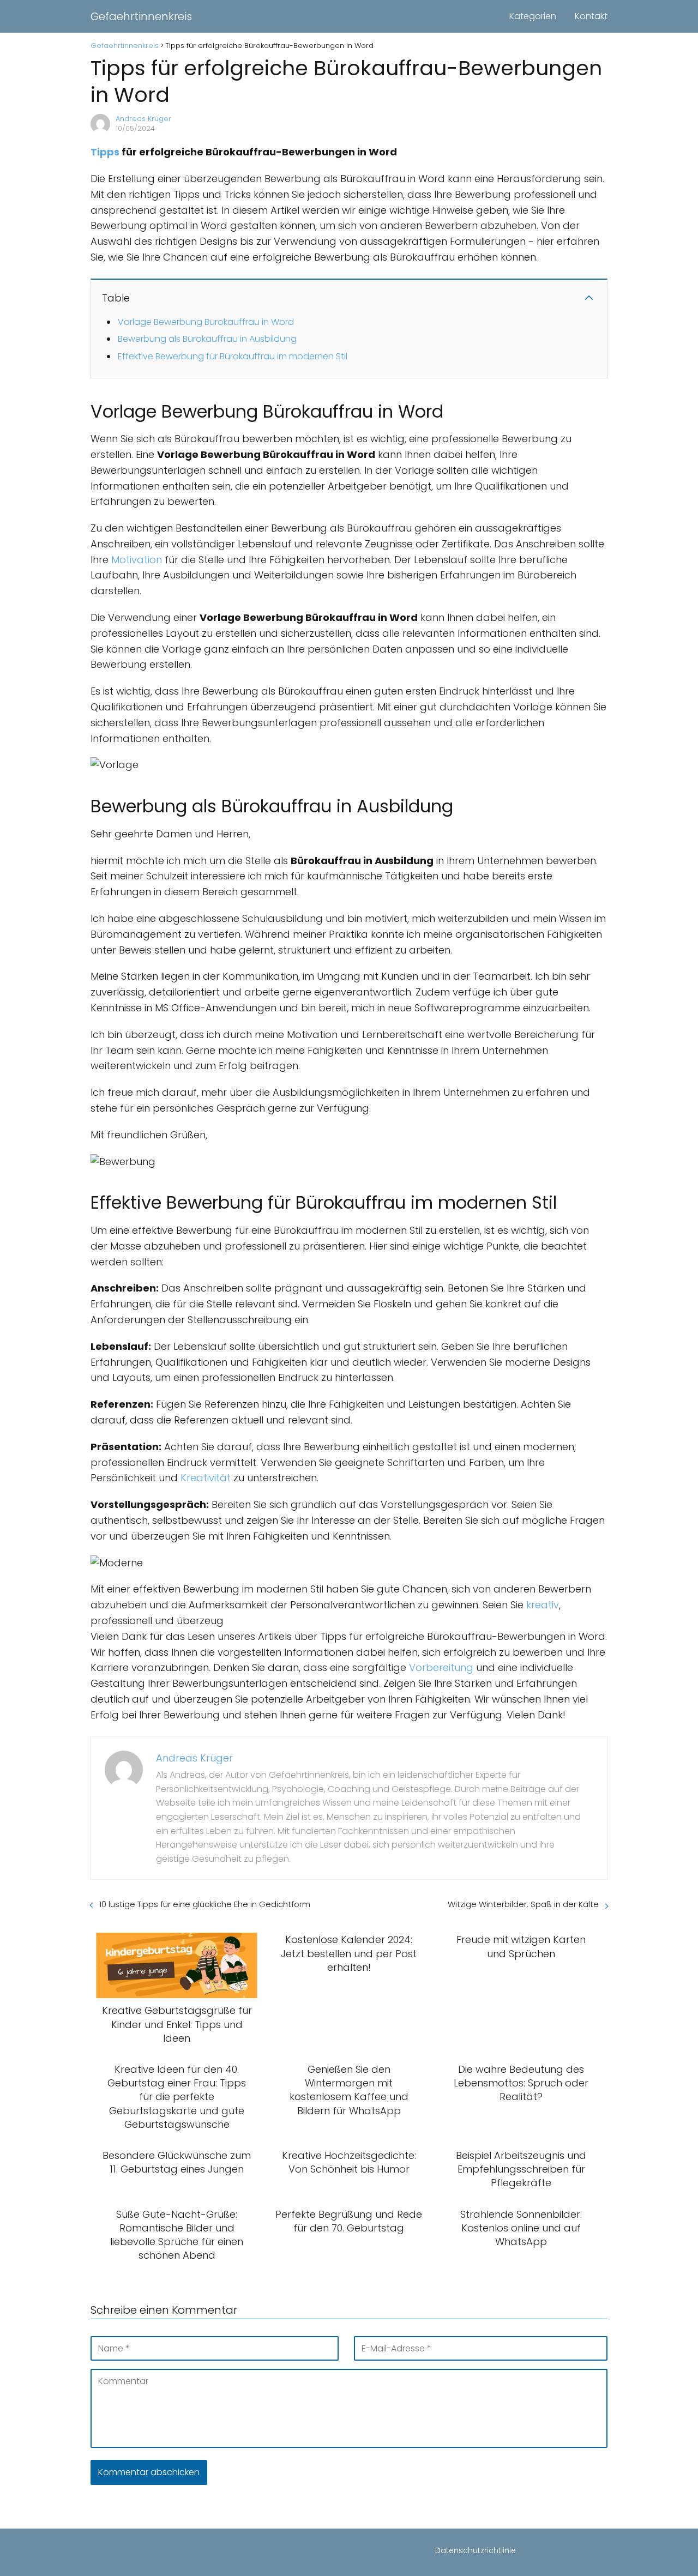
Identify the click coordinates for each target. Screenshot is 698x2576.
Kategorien (533, 16)
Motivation (137, 560)
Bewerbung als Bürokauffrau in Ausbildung (207, 339)
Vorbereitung (441, 1667)
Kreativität (206, 1478)
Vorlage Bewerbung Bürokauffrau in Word (206, 322)
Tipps (105, 152)
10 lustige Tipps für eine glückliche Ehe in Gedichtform (205, 1904)
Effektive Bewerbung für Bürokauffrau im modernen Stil (233, 356)
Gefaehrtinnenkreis (141, 16)
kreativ (543, 1605)
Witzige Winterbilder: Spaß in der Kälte (523, 1904)
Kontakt (591, 16)
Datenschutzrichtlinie (476, 2550)
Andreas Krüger (143, 119)
